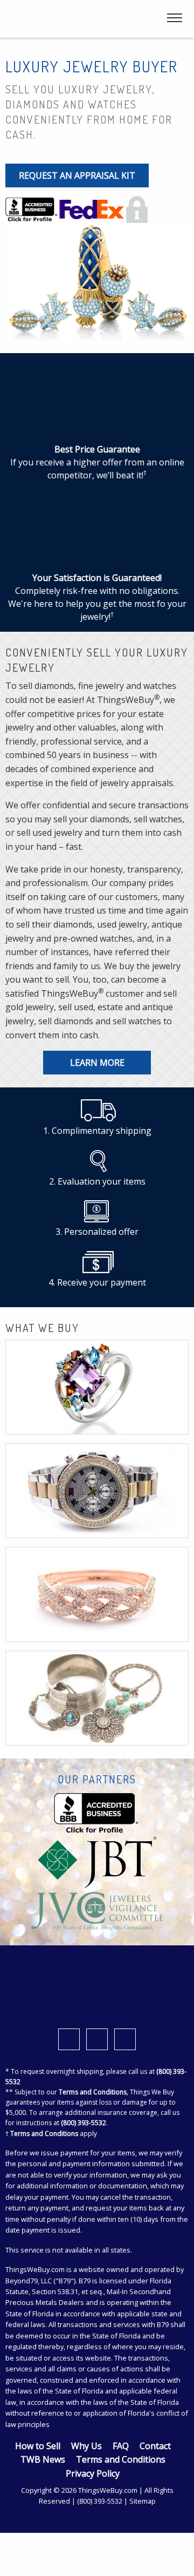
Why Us (86, 2446)
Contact (155, 2446)
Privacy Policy (93, 2473)
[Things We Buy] (63, 19)
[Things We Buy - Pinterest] (125, 2039)
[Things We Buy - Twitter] (97, 2039)
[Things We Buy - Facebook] (69, 2039)
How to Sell (38, 2446)
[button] (169, 2557)
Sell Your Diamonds (97, 1619)
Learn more (97, 1063)
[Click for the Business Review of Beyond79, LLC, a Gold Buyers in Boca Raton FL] (31, 208)
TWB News (43, 2459)
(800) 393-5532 (84, 2123)
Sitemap (143, 2501)
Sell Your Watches (97, 1510)
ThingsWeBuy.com (35, 2269)
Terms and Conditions (93, 2092)
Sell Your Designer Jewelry (97, 1722)
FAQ (121, 2446)
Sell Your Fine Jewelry (97, 1407)
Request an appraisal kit (77, 175)
